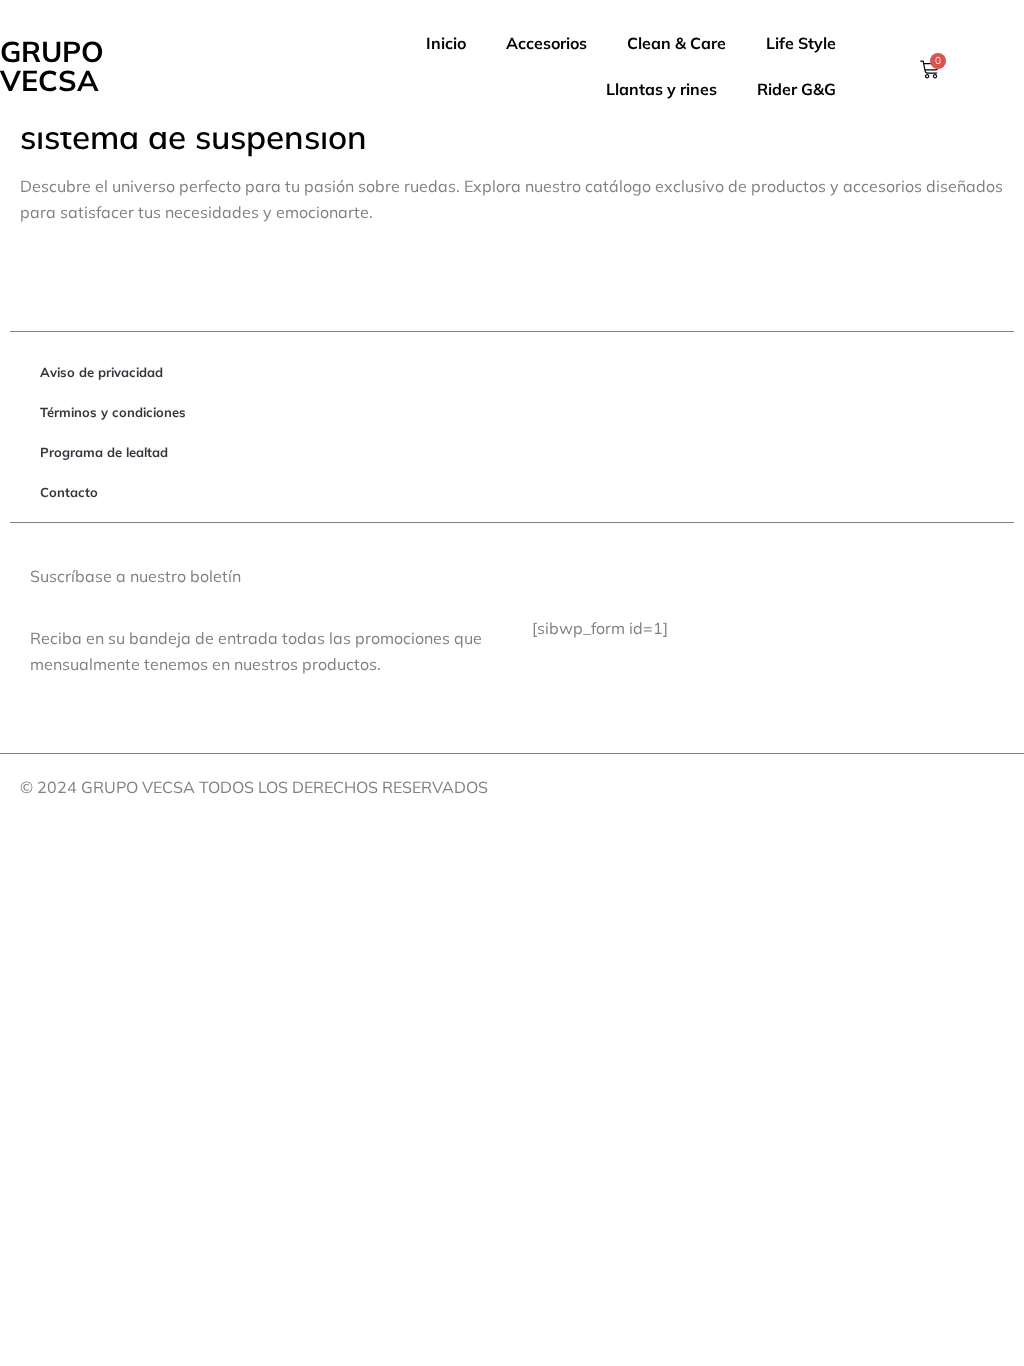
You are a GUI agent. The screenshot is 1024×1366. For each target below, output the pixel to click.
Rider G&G (796, 89)
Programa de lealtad (104, 452)
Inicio (446, 43)
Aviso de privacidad (101, 372)
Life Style (801, 43)
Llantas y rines (661, 89)
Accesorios (546, 43)
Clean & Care (676, 43)
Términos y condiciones (113, 412)
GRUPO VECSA (52, 65)
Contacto (69, 492)
